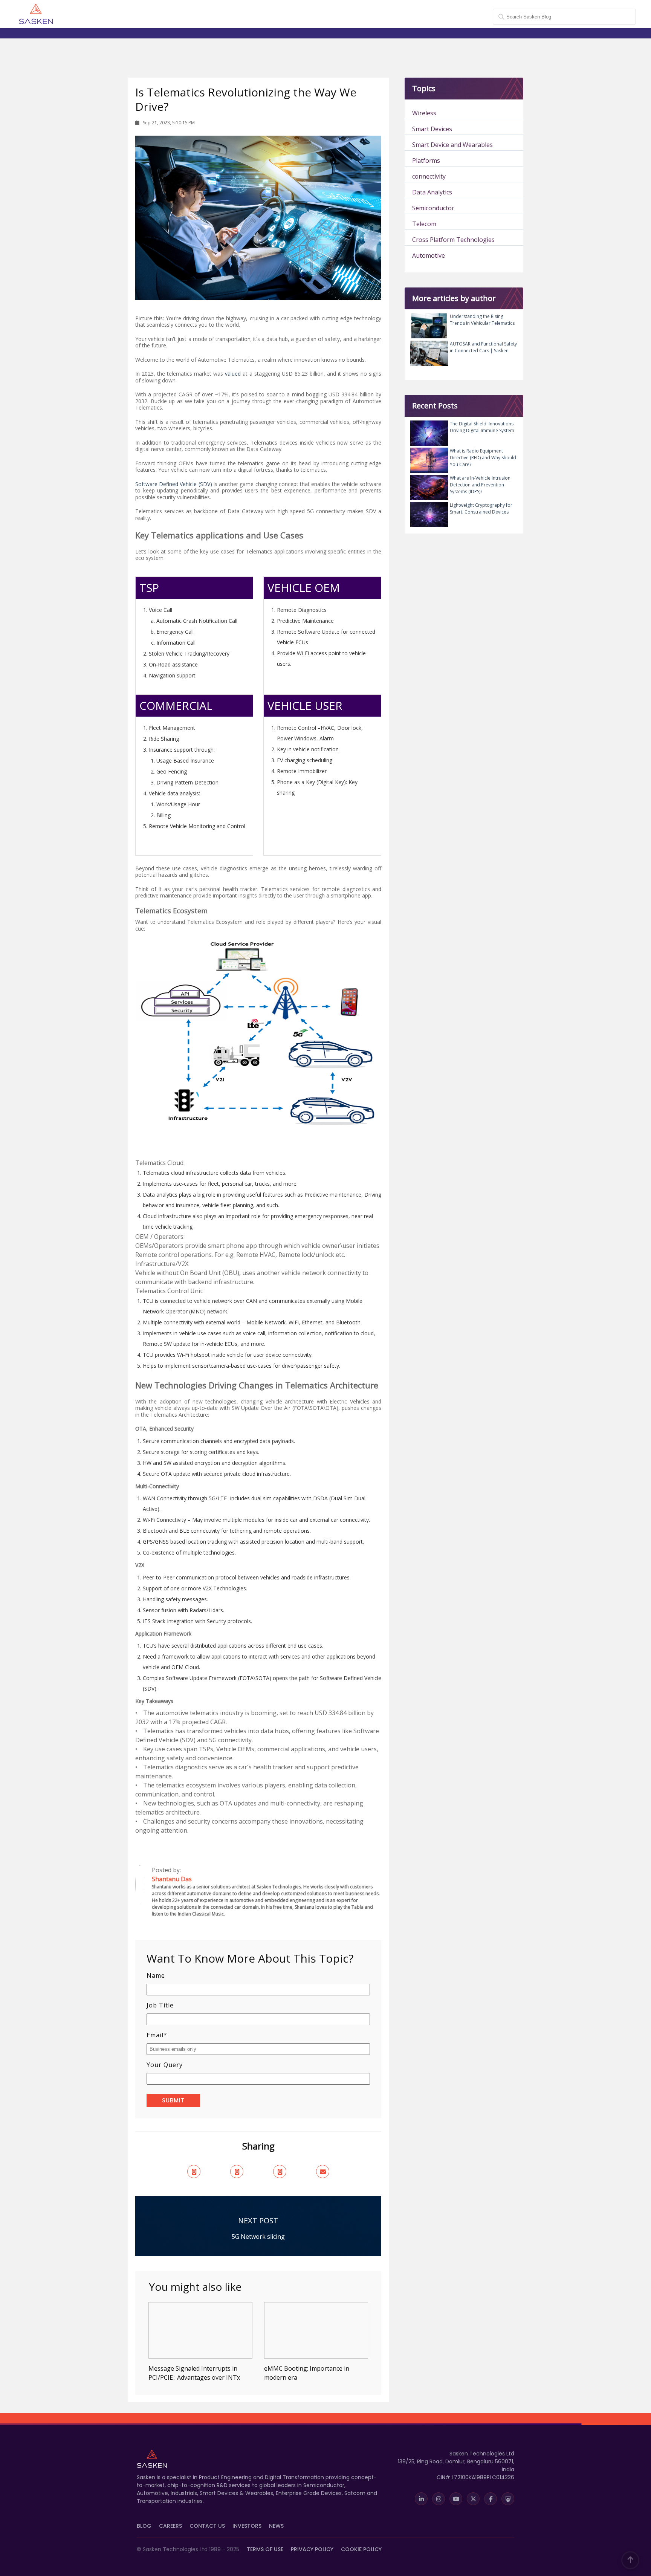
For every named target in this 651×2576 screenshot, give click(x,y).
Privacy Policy (312, 2549)
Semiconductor (433, 208)
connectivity (429, 176)
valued (233, 374)
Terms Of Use (265, 2549)
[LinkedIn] (421, 2499)
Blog (144, 2526)
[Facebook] (491, 2499)
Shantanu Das (200, 1879)
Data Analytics (432, 192)
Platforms (426, 161)
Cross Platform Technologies (453, 240)
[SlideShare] (508, 2499)
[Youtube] (456, 2499)
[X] (473, 2499)
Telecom (424, 224)
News (276, 2526)
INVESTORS (247, 2526)
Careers (170, 2526)
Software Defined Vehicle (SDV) (174, 484)
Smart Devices (432, 129)
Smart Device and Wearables (452, 145)
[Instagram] (439, 2499)
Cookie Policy (361, 2549)
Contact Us (207, 2526)
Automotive (429, 255)
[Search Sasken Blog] (564, 13)
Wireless (424, 113)
